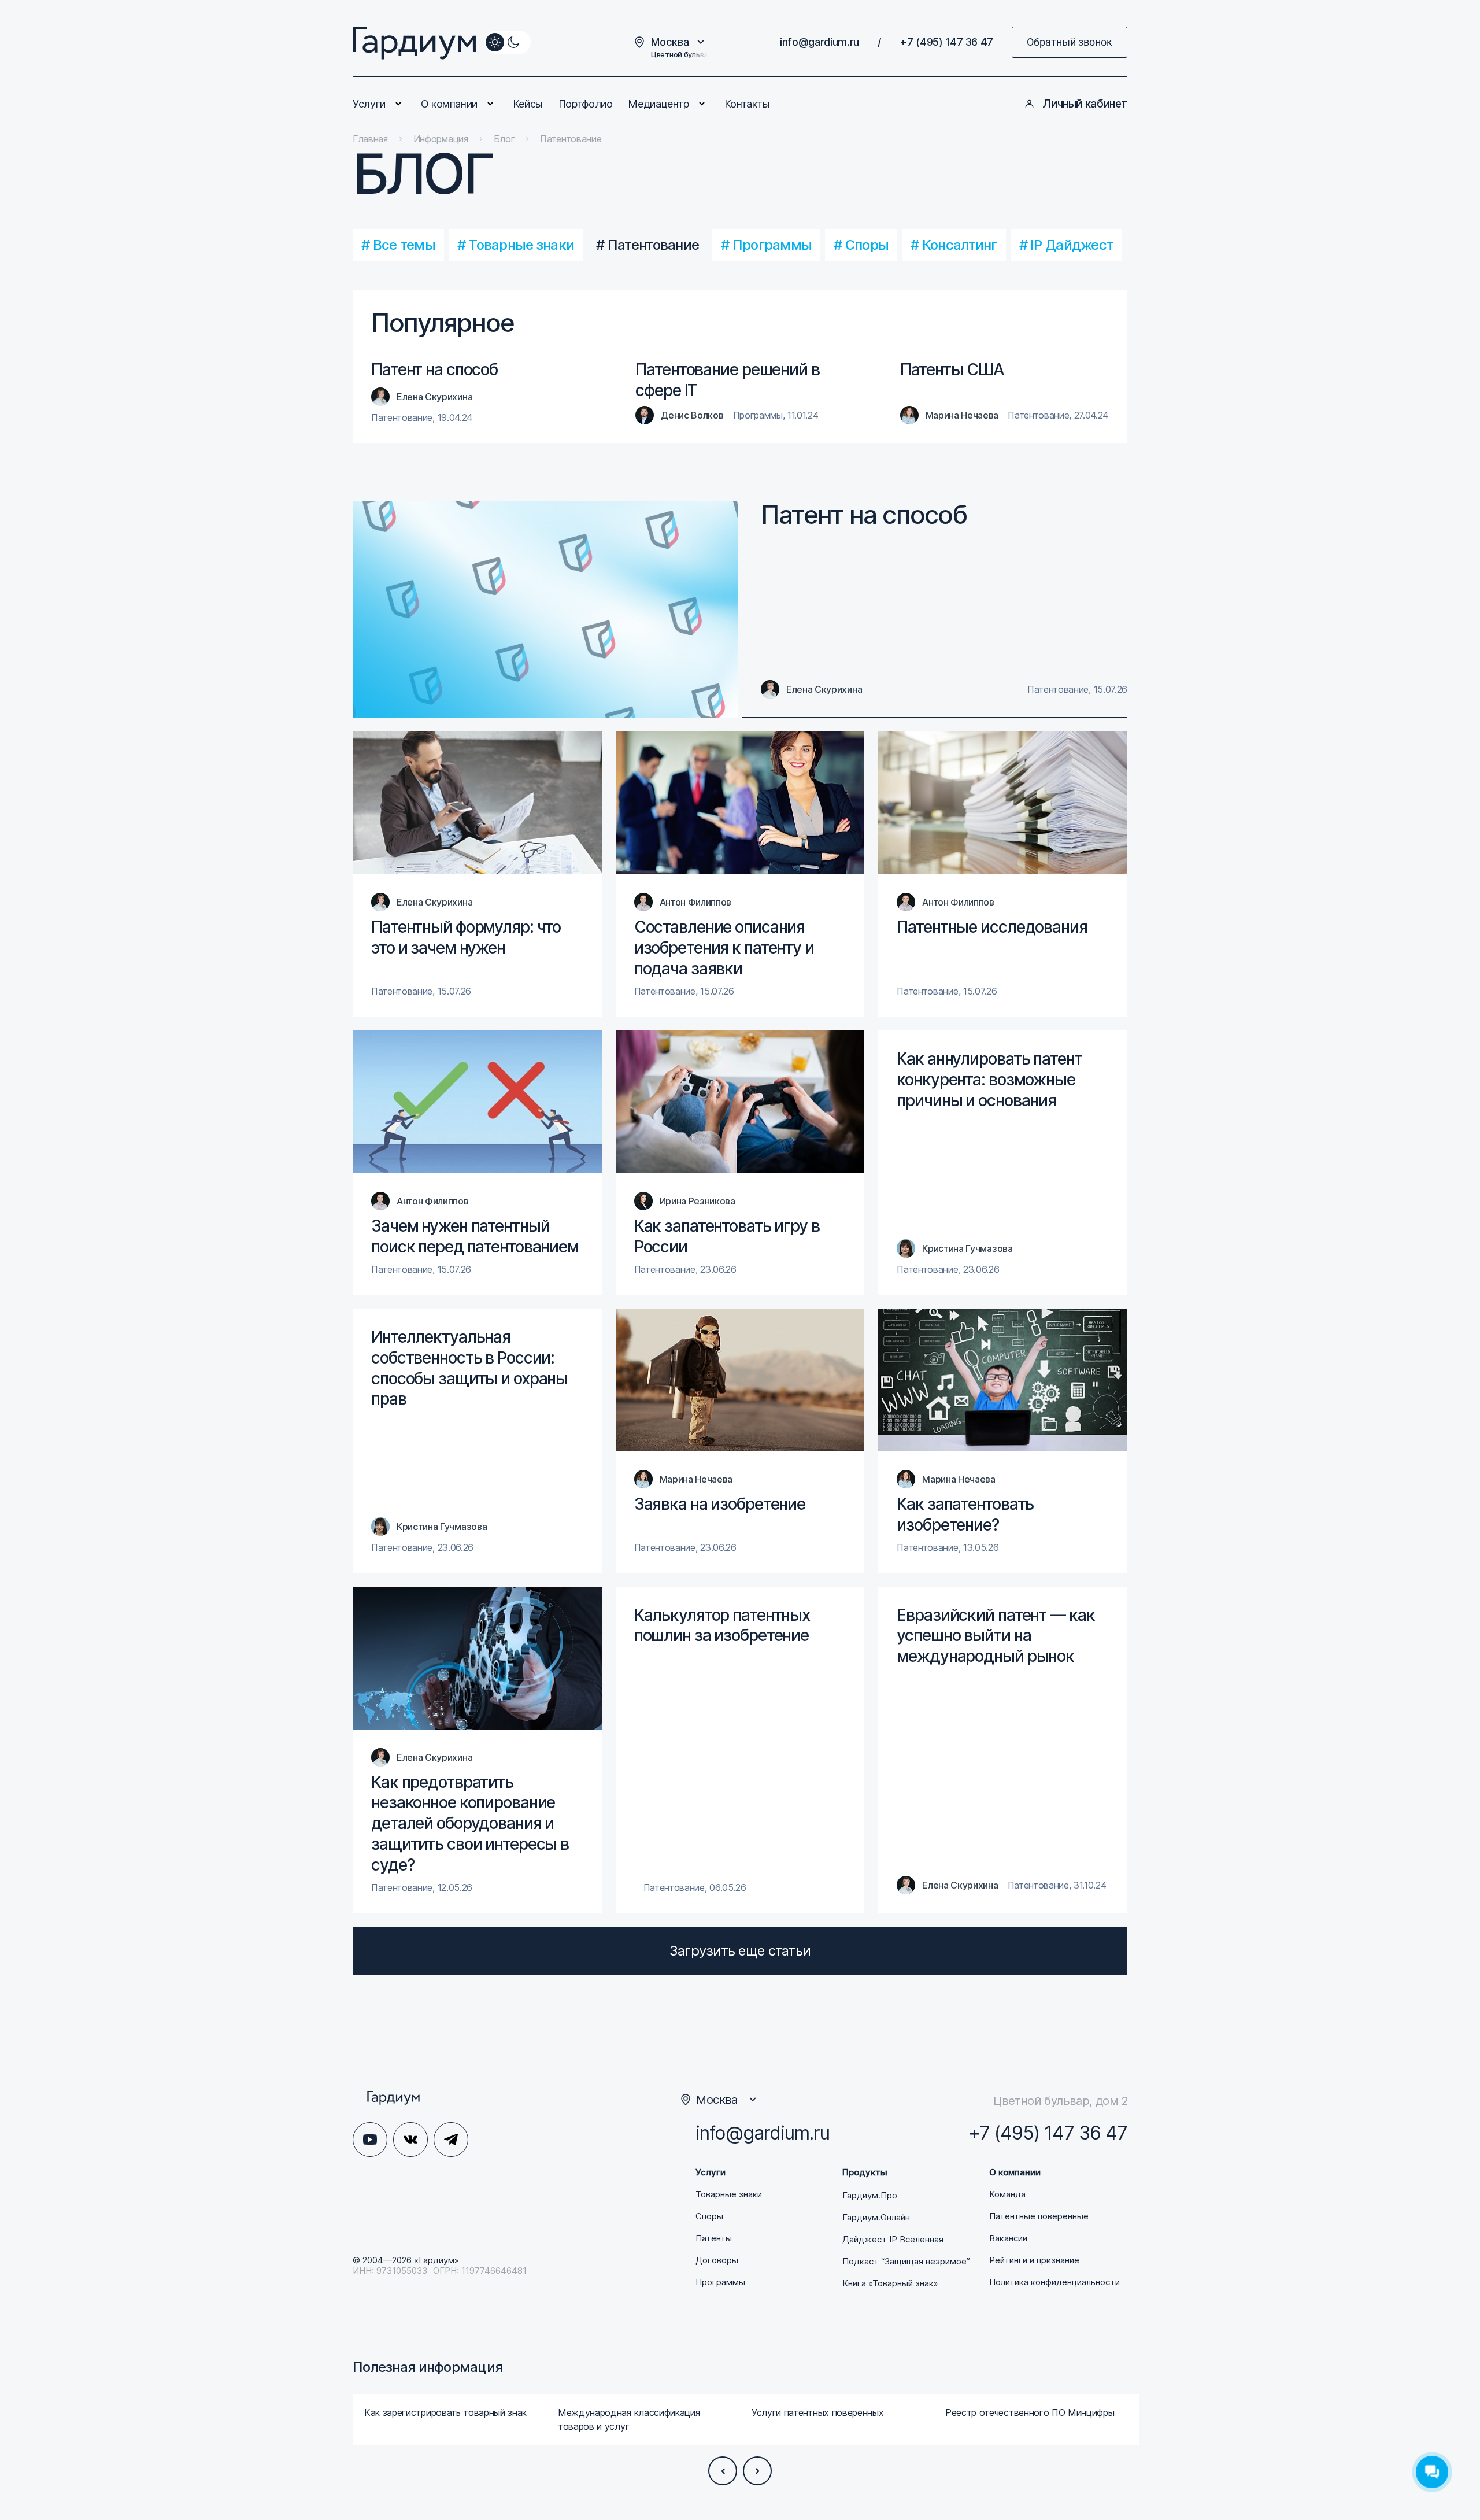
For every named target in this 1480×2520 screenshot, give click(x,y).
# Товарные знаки (516, 245)
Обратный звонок (1070, 42)
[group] (449, 2419)
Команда (1007, 2194)
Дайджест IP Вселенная (893, 2240)
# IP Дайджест (1067, 245)
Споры (709, 2216)
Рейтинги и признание (1034, 2260)
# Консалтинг (954, 245)
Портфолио (586, 104)
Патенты (714, 2238)
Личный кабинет (1085, 104)
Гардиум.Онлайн (876, 2218)
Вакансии (1008, 2238)
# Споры (861, 245)
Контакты (747, 104)
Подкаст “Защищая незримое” (906, 2262)
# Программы (766, 245)
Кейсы (528, 104)
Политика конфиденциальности (1054, 2282)
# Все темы (398, 245)
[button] (723, 2471)
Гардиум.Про (870, 2196)
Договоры (717, 2260)
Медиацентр (658, 104)
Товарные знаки (729, 2194)
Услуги (369, 104)
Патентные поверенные (1039, 2216)
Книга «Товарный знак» (890, 2283)
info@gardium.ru (819, 42)
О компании (449, 104)
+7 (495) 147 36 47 (946, 42)
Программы (720, 2282)
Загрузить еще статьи (740, 1951)
